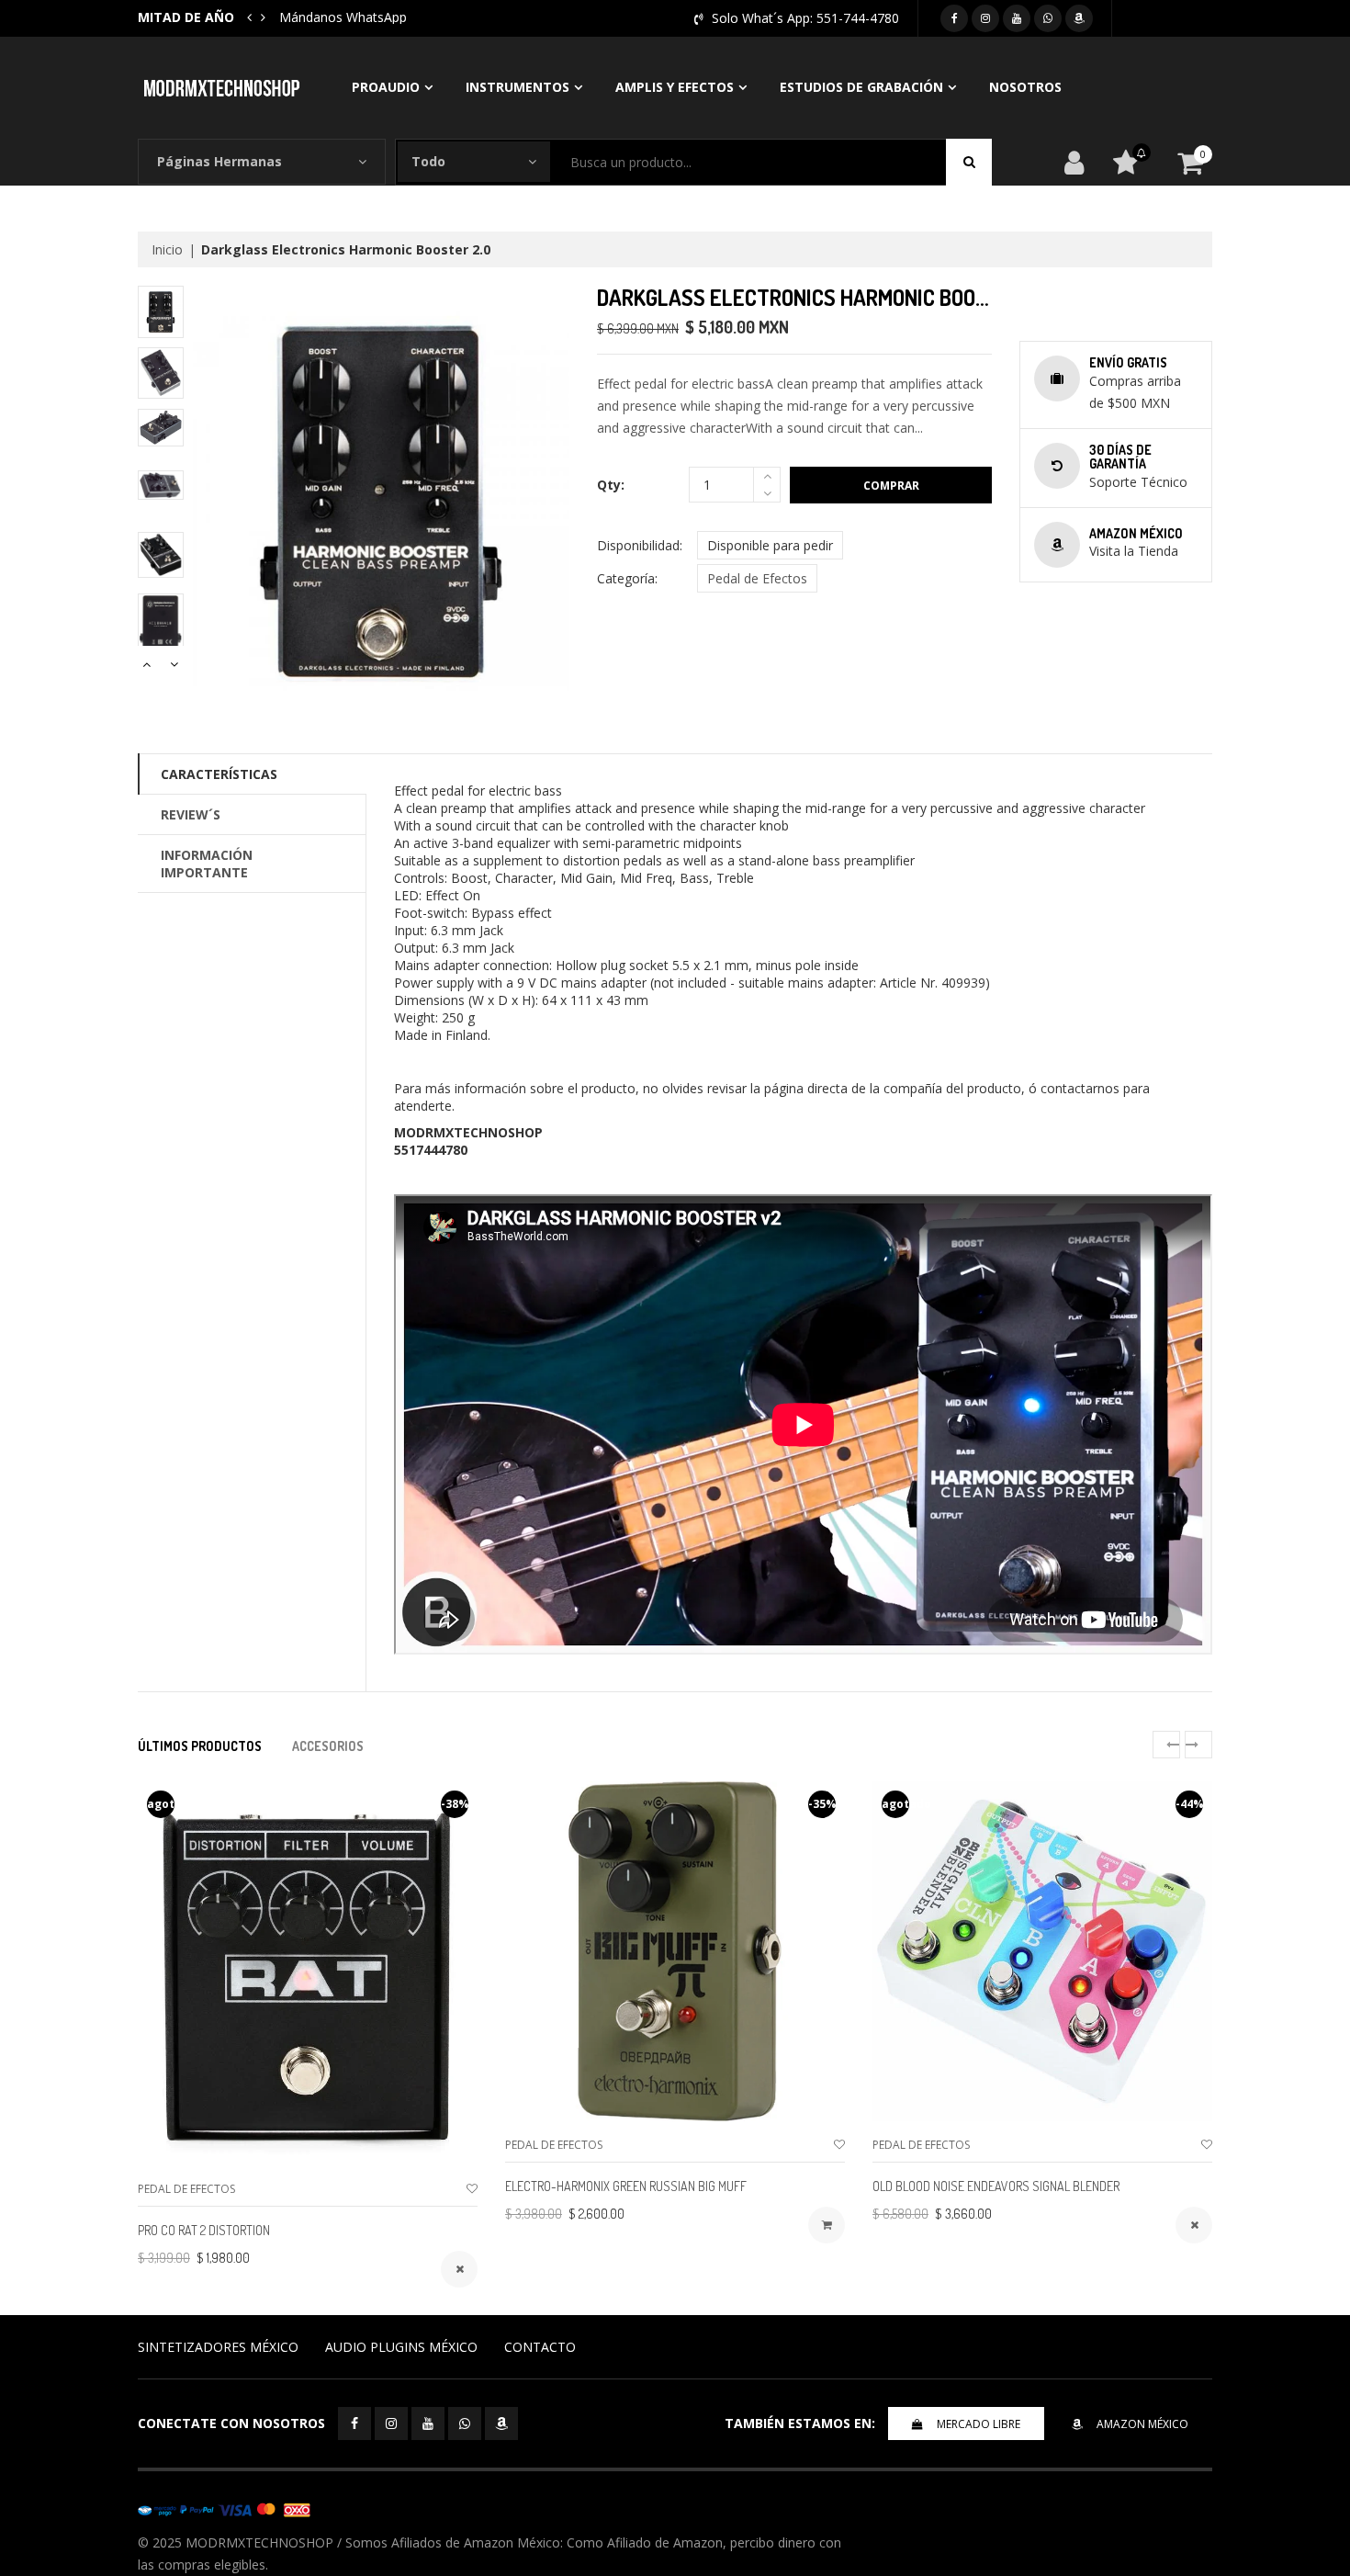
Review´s (191, 814)
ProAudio (386, 87)
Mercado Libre (979, 2424)
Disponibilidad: (640, 545)
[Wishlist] (472, 2189)
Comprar (891, 486)
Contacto (540, 2347)
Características (219, 774)
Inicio (167, 249)
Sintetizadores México (218, 2347)
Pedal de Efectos (757, 578)
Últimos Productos (200, 1746)
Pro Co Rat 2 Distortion (204, 2230)
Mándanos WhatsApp (343, 17)
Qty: (611, 485)
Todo (428, 161)
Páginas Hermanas (219, 161)
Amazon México (1142, 2424)
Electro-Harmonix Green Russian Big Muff (626, 2186)
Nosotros (1025, 87)
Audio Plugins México (401, 2347)
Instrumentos (517, 87)
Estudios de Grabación (861, 87)
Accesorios (328, 1746)
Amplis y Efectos (675, 87)
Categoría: (627, 578)
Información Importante (207, 864)
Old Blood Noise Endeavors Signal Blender (996, 2186)
